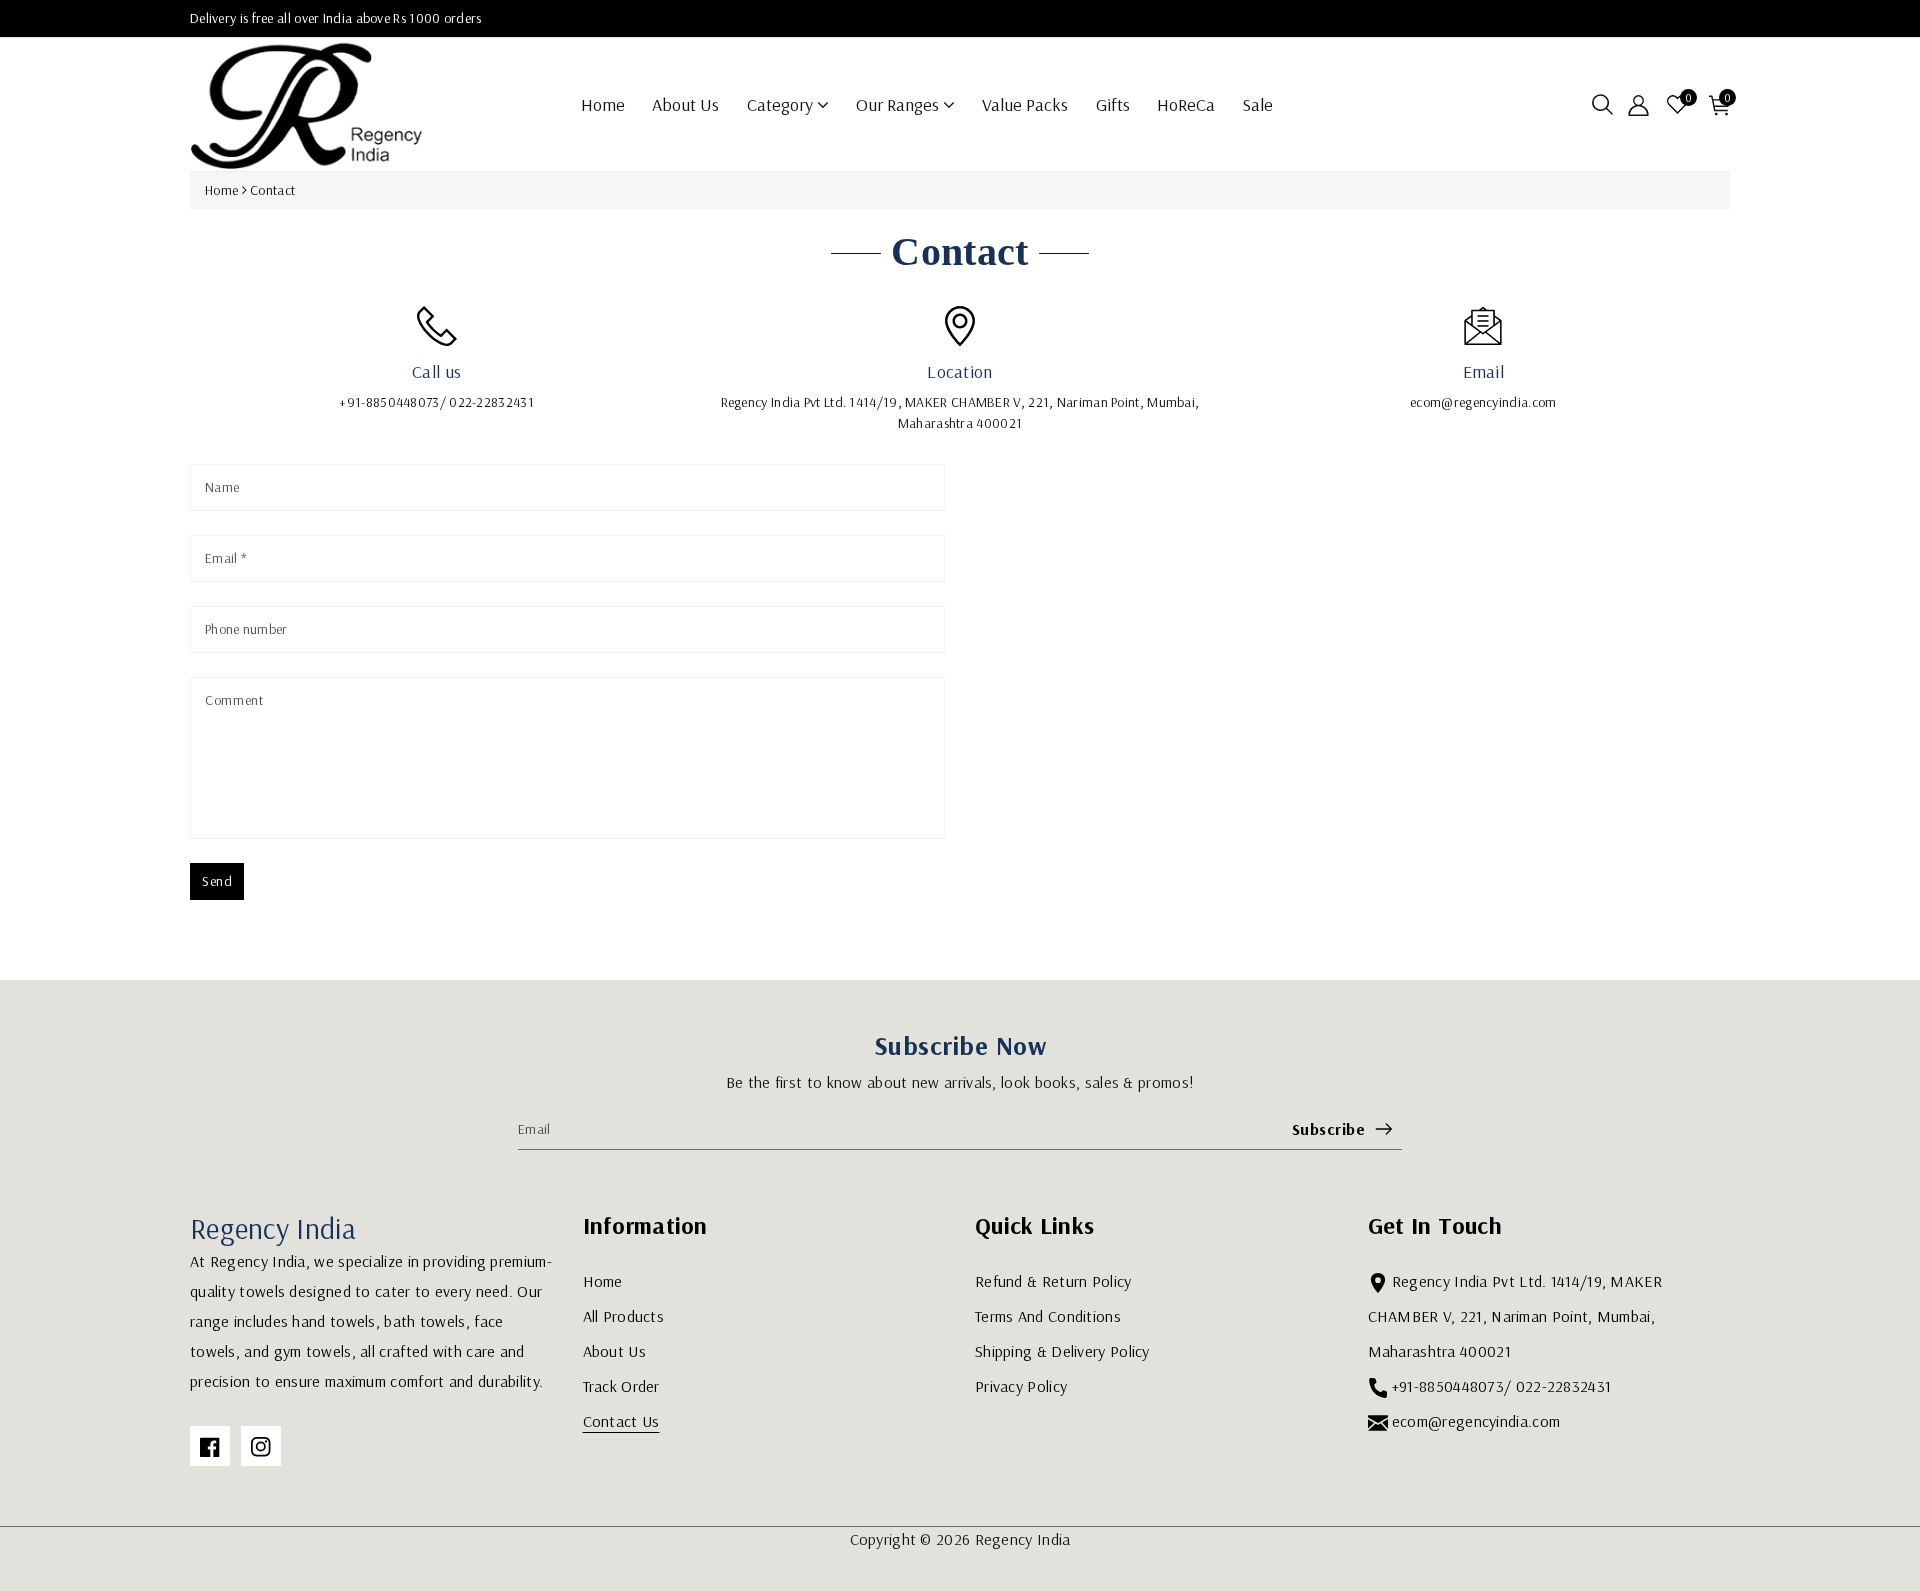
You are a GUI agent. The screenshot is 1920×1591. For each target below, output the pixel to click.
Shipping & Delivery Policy (1062, 1351)
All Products (624, 1316)
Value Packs (1025, 104)
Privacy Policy (1021, 1386)
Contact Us (621, 1421)
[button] (1602, 104)
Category (782, 104)
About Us (685, 104)
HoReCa (1186, 104)
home (603, 104)
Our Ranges (899, 104)
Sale (1257, 104)
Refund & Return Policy (1053, 1281)
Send (217, 881)
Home (221, 190)
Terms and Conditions (1048, 1316)
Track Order (621, 1386)
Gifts (1113, 104)
